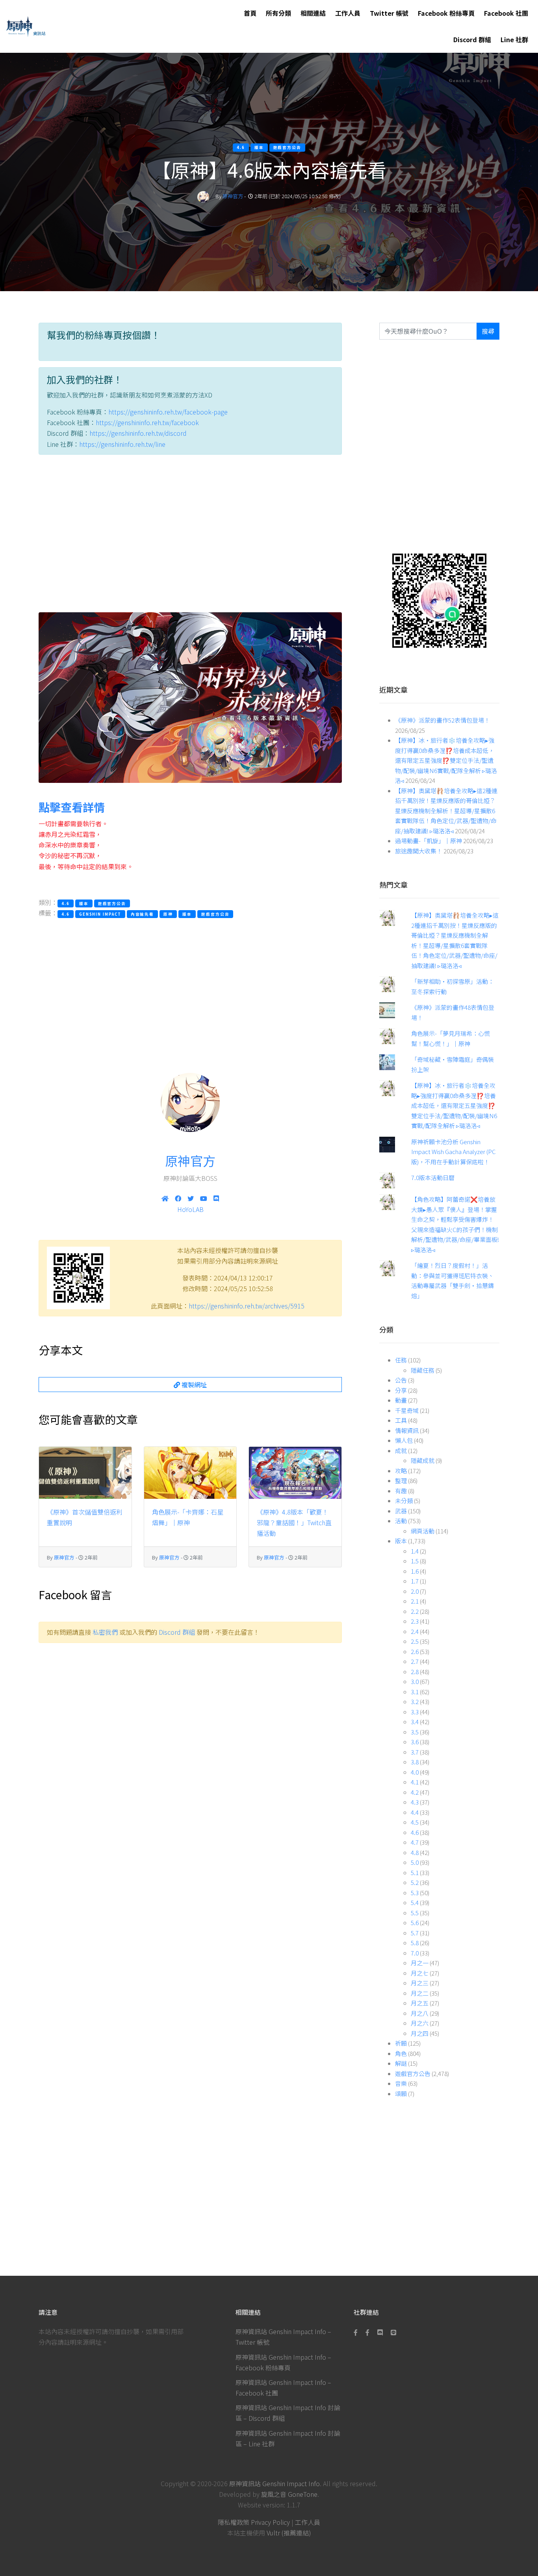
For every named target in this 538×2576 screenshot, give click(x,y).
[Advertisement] (190, 535)
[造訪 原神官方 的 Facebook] (178, 1198)
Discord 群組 (472, 39)
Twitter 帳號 (389, 13)
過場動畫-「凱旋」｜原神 (429, 841)
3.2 (415, 1702)
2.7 (415, 1661)
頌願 (401, 2094)
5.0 (415, 1862)
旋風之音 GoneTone (289, 2494)
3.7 (415, 1752)
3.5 (415, 1732)
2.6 (415, 1651)
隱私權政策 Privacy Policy (254, 2522)
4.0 (415, 1772)
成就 (401, 1451)
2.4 (415, 1631)
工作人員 (348, 13)
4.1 (415, 1782)
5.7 (415, 1933)
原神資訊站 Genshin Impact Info (275, 2483)
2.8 (415, 1672)
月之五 (420, 2003)
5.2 (415, 1882)
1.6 (415, 1571)
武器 (401, 1511)
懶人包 (404, 1440)
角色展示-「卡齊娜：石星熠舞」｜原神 (188, 1517)
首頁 (250, 13)
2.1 (415, 1601)
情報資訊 (407, 1430)
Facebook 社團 (506, 13)
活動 (401, 1521)
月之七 (420, 1973)
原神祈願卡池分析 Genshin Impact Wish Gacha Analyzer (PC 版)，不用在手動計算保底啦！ (454, 1152)
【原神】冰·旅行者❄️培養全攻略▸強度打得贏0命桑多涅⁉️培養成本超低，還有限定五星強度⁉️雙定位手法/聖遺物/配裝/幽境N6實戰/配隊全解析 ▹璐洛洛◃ (446, 760)
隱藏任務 (423, 1370)
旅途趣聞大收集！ (419, 851)
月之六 (420, 2023)
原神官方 (233, 196)
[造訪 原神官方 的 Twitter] (191, 1198)
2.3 (415, 1621)
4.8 (415, 1852)
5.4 (415, 1902)
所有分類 (278, 13)
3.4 (415, 1722)
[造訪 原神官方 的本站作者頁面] (203, 196)
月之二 (420, 1993)
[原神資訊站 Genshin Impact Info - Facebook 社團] (367, 2332)
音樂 (401, 2083)
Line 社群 (514, 39)
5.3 (415, 1893)
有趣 (401, 1491)
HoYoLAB (190, 1209)
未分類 (404, 1501)
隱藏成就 (423, 1460)
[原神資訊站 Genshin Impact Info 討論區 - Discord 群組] (380, 2332)
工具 (401, 1420)
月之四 (420, 2033)
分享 (401, 1390)
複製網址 (193, 1385)
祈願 (401, 2043)
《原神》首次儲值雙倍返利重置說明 (85, 1517)
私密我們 (105, 1632)
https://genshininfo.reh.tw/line (122, 444)
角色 (401, 2053)
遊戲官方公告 (413, 2073)
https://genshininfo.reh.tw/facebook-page (168, 412)
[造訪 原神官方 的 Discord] (216, 1198)
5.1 (415, 1873)
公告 (401, 1380)
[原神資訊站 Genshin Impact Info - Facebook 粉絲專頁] (357, 2332)
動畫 (401, 1400)
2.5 (415, 1641)
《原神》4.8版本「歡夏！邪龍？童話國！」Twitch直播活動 (294, 1522)
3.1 (415, 1692)
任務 (401, 1360)
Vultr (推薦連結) (289, 2533)
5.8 (415, 1943)
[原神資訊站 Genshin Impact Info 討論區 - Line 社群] (439, 600)
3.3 (415, 1712)
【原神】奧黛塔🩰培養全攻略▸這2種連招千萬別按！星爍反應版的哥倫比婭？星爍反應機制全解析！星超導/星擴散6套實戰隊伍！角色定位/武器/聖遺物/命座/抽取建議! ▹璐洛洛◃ (446, 811)
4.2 (415, 1792)
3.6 (415, 1742)
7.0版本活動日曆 (433, 1177)
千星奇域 (407, 1410)
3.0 (415, 1681)
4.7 (415, 1842)
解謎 (401, 2063)
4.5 (415, 1822)
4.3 (415, 1802)
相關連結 (313, 13)
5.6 (415, 1923)
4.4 (415, 1812)
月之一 (420, 1963)
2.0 (415, 1591)
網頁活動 (423, 1531)
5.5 (415, 1913)
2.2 (415, 1611)
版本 (401, 1541)
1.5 (415, 1561)
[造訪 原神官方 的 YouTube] (204, 1198)
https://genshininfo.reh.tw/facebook (147, 422)
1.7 (415, 1581)
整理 (401, 1480)
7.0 (415, 1953)
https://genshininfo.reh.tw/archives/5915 (247, 1306)
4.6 (415, 1832)
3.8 (415, 1762)
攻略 (401, 1471)
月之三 (420, 1983)
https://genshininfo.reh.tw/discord (138, 433)
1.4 (415, 1551)
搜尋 (488, 331)
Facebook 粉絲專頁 (446, 13)
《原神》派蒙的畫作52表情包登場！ (442, 720)
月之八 (420, 2013)
